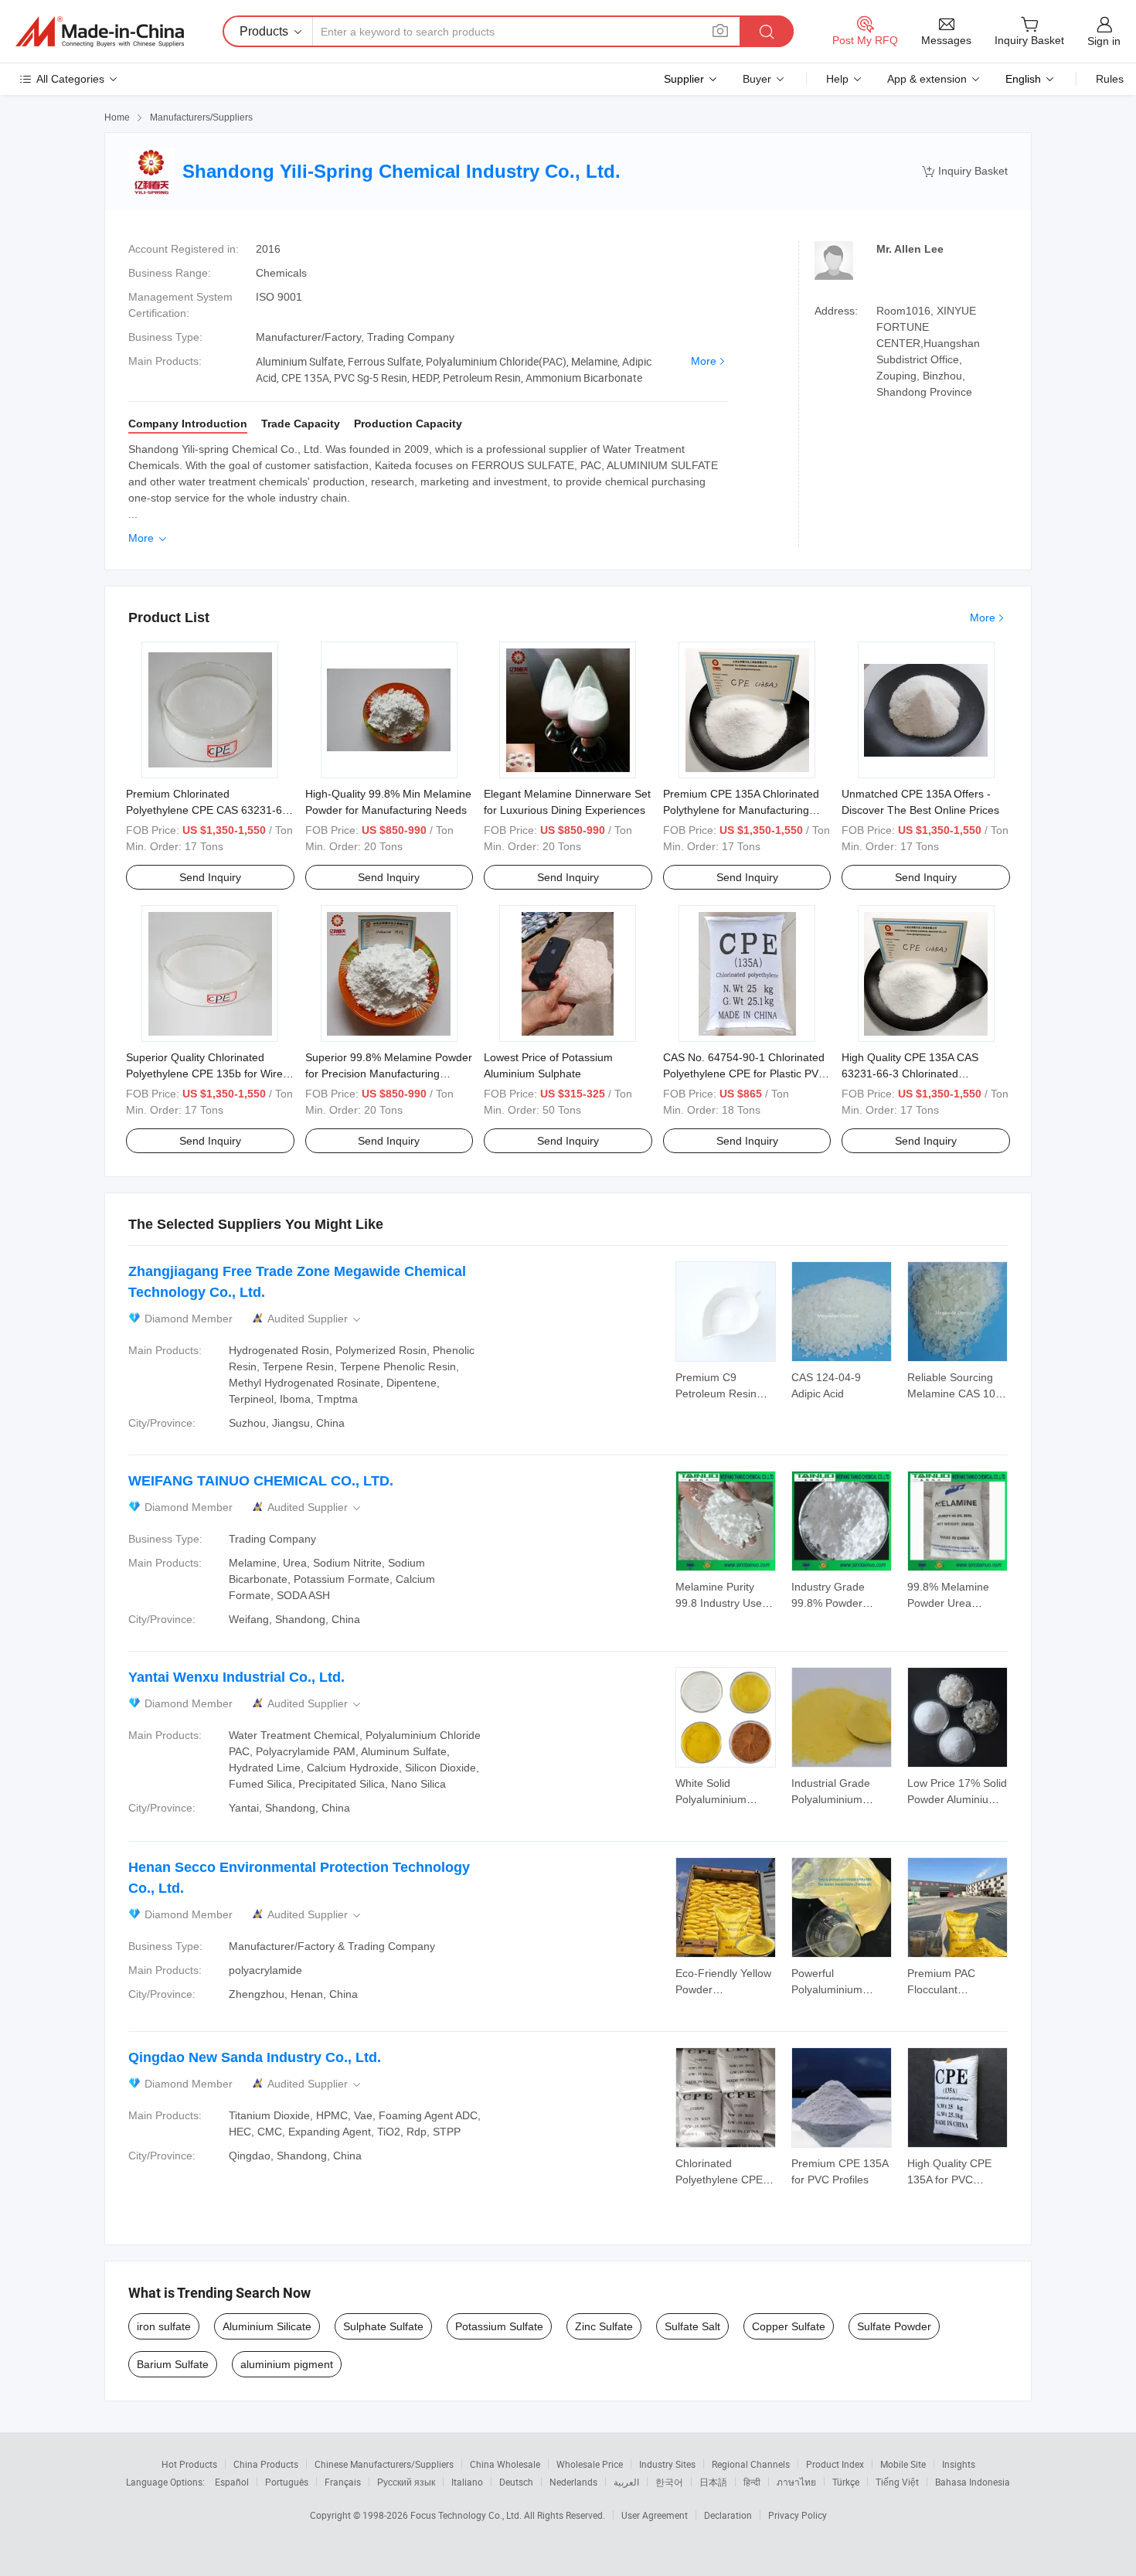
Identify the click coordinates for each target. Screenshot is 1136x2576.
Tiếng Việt (897, 2482)
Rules (1110, 79)
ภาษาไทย (796, 2482)
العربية (626, 2482)
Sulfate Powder (894, 2326)
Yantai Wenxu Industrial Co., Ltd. (236, 1677)
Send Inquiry (210, 877)
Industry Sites (667, 2464)
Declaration (728, 2515)
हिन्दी (752, 2482)
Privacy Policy (798, 2515)
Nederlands (573, 2482)
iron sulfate (164, 2326)
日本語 (713, 2482)
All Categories (70, 79)
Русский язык (406, 2482)
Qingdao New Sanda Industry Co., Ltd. (255, 2057)
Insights (959, 2464)
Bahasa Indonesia (973, 2482)
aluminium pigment (287, 2364)
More (704, 361)
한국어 (669, 2482)
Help (837, 79)
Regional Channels (751, 2464)
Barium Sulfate (173, 2364)
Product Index (835, 2464)
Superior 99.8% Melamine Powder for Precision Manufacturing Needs (389, 1074)
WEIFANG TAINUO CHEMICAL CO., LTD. (261, 1481)
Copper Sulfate (789, 2326)
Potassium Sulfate (499, 2326)
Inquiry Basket (965, 171)
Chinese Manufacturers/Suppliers (384, 2464)
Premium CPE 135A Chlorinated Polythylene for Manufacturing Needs (741, 810)
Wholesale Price (590, 2464)
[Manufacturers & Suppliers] (100, 32)
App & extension (927, 79)
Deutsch (516, 2482)
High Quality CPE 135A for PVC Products (949, 2180)
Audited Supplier (315, 1319)
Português (287, 2482)
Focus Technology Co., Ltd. (467, 2515)
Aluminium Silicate (267, 2326)
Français (343, 2482)
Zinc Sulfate (604, 2326)
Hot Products (189, 2464)
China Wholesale (505, 2464)
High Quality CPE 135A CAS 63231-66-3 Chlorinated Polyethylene (910, 1074)
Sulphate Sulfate (383, 2326)
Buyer (757, 79)
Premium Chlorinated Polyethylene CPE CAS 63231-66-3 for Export (209, 810)
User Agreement (655, 2515)
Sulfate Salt (692, 2326)
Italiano (467, 2482)
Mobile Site (903, 2464)
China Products (266, 2464)
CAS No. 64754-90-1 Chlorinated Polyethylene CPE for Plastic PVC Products (745, 1074)
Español (232, 2482)
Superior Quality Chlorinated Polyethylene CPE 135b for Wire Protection (204, 1074)
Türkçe (846, 2482)
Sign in (1104, 41)
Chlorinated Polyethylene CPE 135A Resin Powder (723, 2180)
